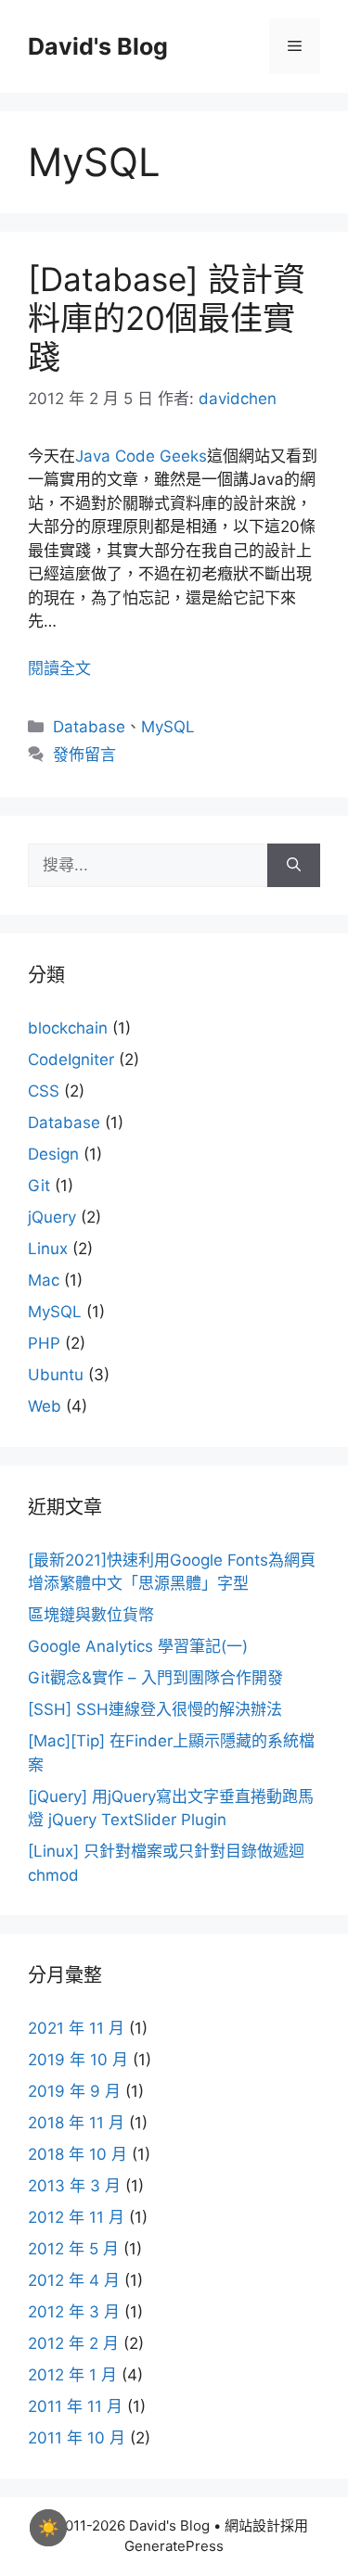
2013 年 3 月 (74, 2186)
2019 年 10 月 (78, 2060)
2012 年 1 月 (72, 2375)
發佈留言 (84, 755)
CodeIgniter (71, 1060)
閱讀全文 (59, 668)
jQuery (52, 1217)
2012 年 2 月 (73, 2343)
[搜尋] (294, 866)
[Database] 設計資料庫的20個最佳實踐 (167, 318)
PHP (44, 1343)
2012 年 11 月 (76, 2217)
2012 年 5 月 (73, 2249)
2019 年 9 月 (74, 2091)
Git (39, 1186)
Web (45, 1406)
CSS (44, 1091)
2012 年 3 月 (74, 2312)
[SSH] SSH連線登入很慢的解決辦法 (155, 1709)
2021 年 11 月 (76, 2028)
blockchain (68, 1028)
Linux (48, 1249)
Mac (44, 1280)
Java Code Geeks (141, 456)
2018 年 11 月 (76, 2123)
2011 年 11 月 (75, 2406)
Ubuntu (56, 1375)
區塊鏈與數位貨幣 (91, 1615)
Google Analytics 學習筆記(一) (138, 1646)
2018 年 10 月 (77, 2154)
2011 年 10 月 (77, 2438)
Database (89, 727)
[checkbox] (48, 2528)
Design (53, 1154)
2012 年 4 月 (74, 2280)
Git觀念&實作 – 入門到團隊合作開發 (155, 1678)
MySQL (168, 727)
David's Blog (98, 46)
